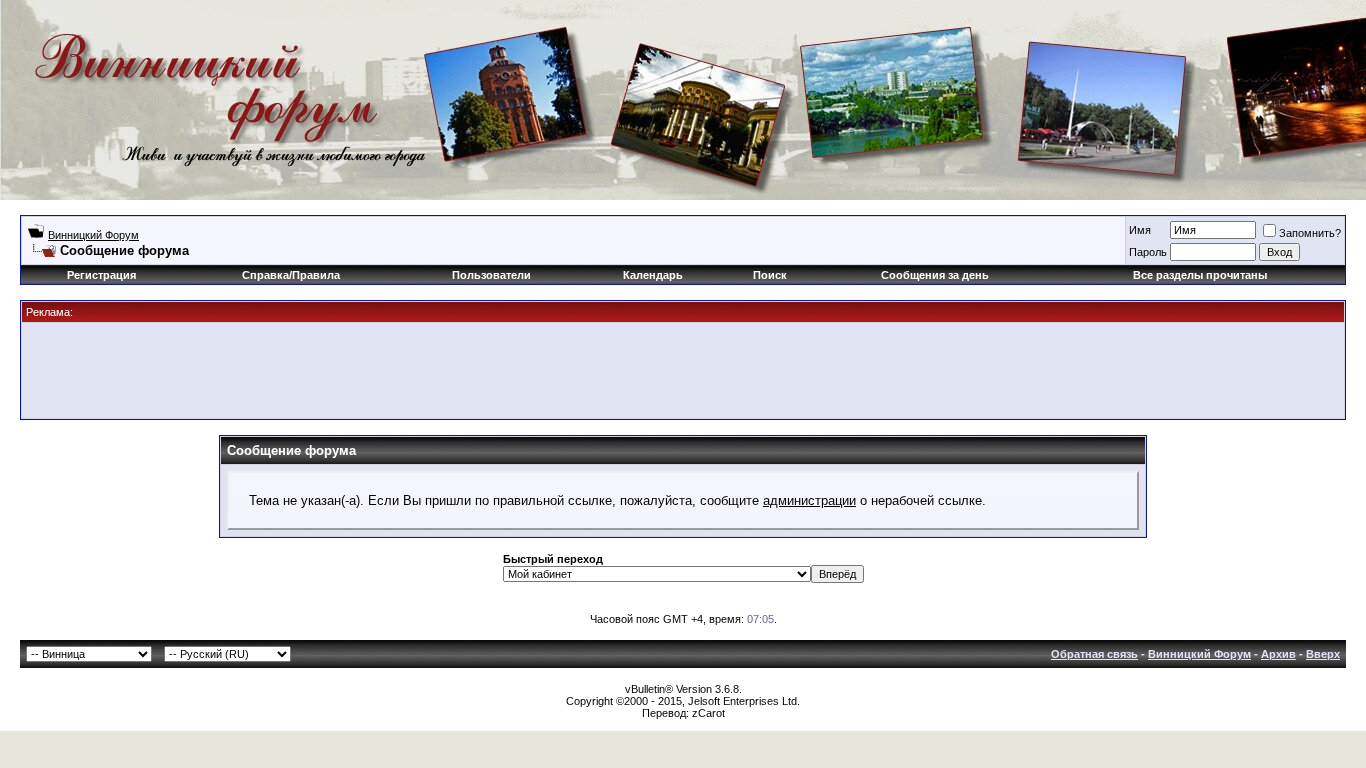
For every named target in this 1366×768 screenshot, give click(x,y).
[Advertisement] (683, 369)
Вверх (1323, 654)
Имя (1140, 230)
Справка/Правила (291, 275)
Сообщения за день (935, 275)
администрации (809, 500)
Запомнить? (1310, 233)
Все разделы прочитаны (1200, 275)
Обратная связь (1094, 654)
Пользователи (491, 275)
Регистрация (101, 275)
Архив (1278, 654)
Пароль (1148, 252)
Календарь (653, 275)
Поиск (770, 275)
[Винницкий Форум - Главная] (207, 87)
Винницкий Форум (93, 235)
